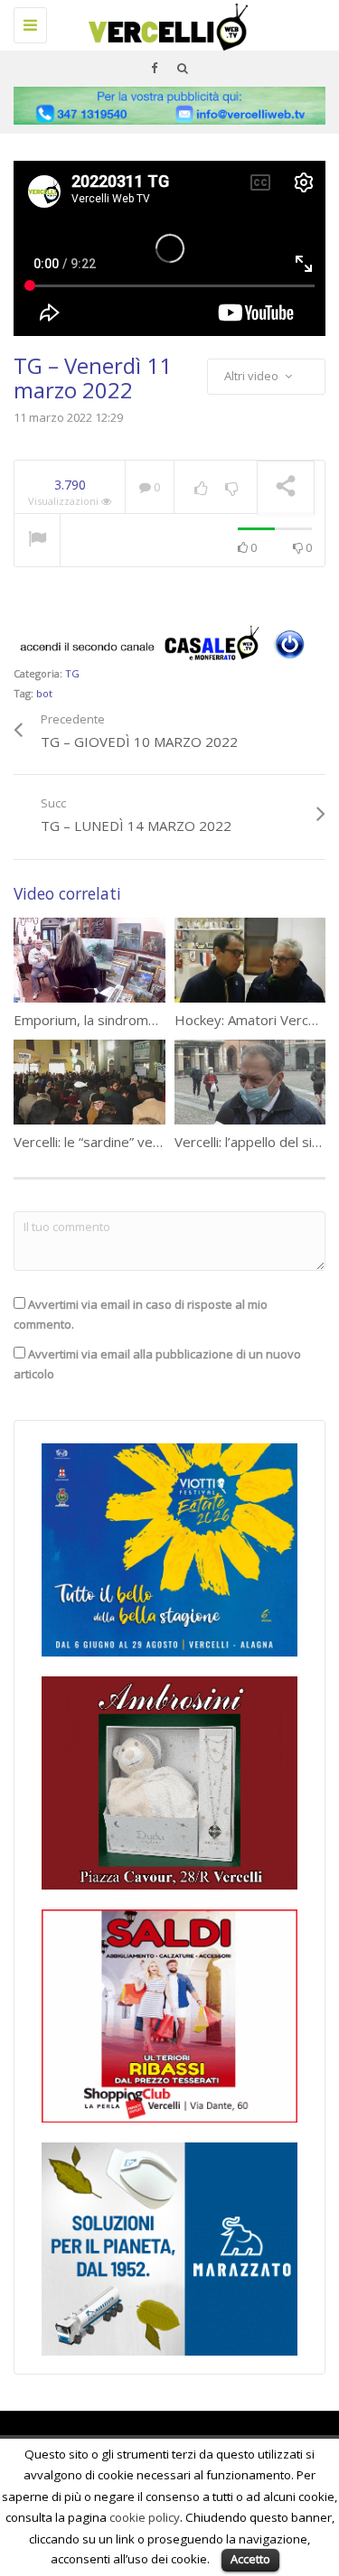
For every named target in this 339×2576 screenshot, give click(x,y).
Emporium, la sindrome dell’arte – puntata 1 (149, 1020)
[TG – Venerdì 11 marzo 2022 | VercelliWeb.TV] (165, 23)
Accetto (250, 2559)
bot (44, 693)
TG (72, 673)
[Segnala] (37, 541)
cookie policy (145, 2517)
